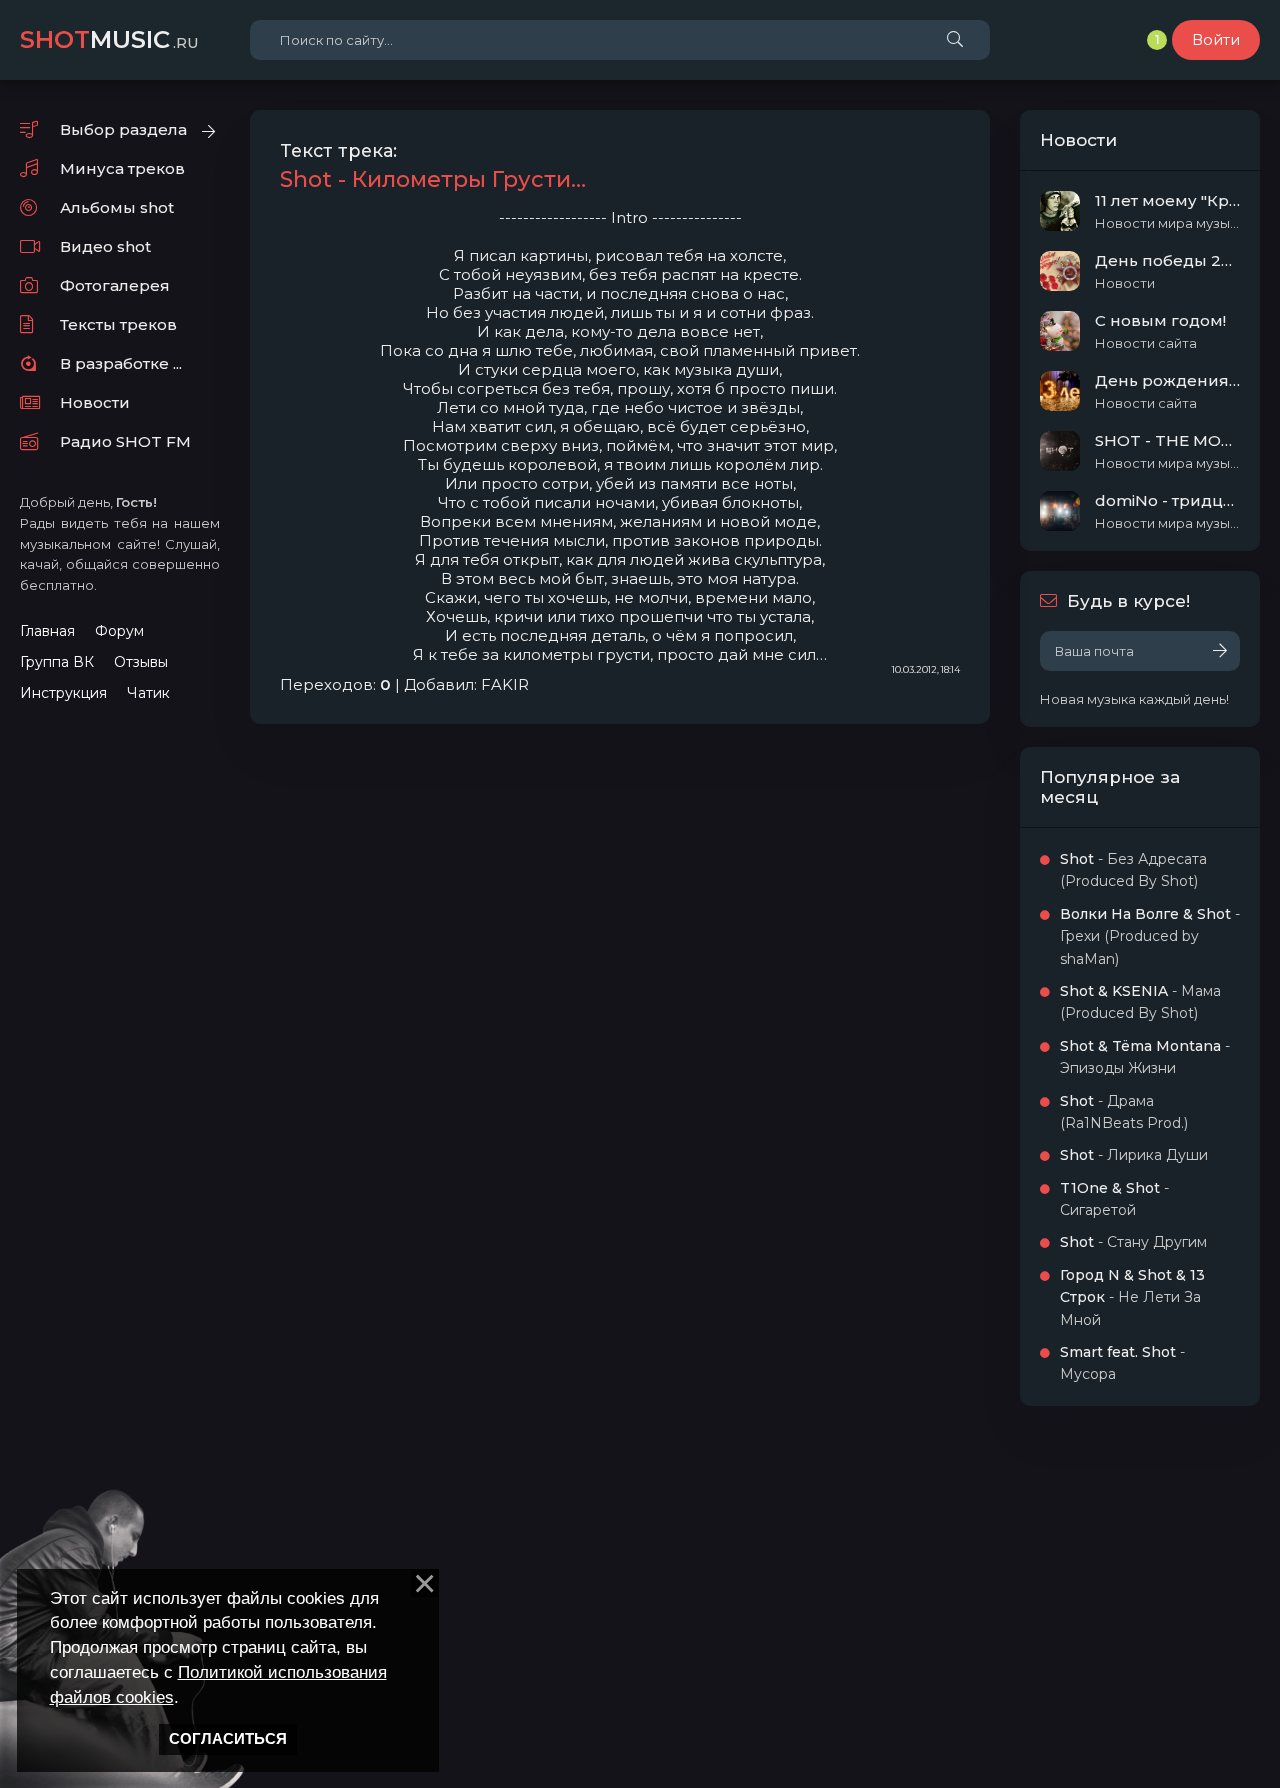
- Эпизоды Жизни (1145, 1057)
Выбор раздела (123, 129)
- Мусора (1122, 1363)
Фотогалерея (115, 285)
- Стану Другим (1133, 1242)
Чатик (148, 693)
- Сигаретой (1114, 1199)
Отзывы (141, 662)
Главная (47, 631)
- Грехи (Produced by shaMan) (1150, 936)
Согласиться (228, 1739)
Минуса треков (122, 168)
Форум (119, 631)
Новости (95, 402)
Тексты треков (118, 324)
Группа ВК (57, 662)
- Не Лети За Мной (1132, 1297)
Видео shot (105, 246)
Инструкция (63, 693)
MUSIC (109, 39)
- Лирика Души (1134, 1155)
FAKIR (505, 684)
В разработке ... (121, 363)
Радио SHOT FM (125, 441)
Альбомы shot (117, 207)
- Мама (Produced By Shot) (1140, 1002)
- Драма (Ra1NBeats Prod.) (1124, 1112)
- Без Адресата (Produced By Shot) (1133, 870)
